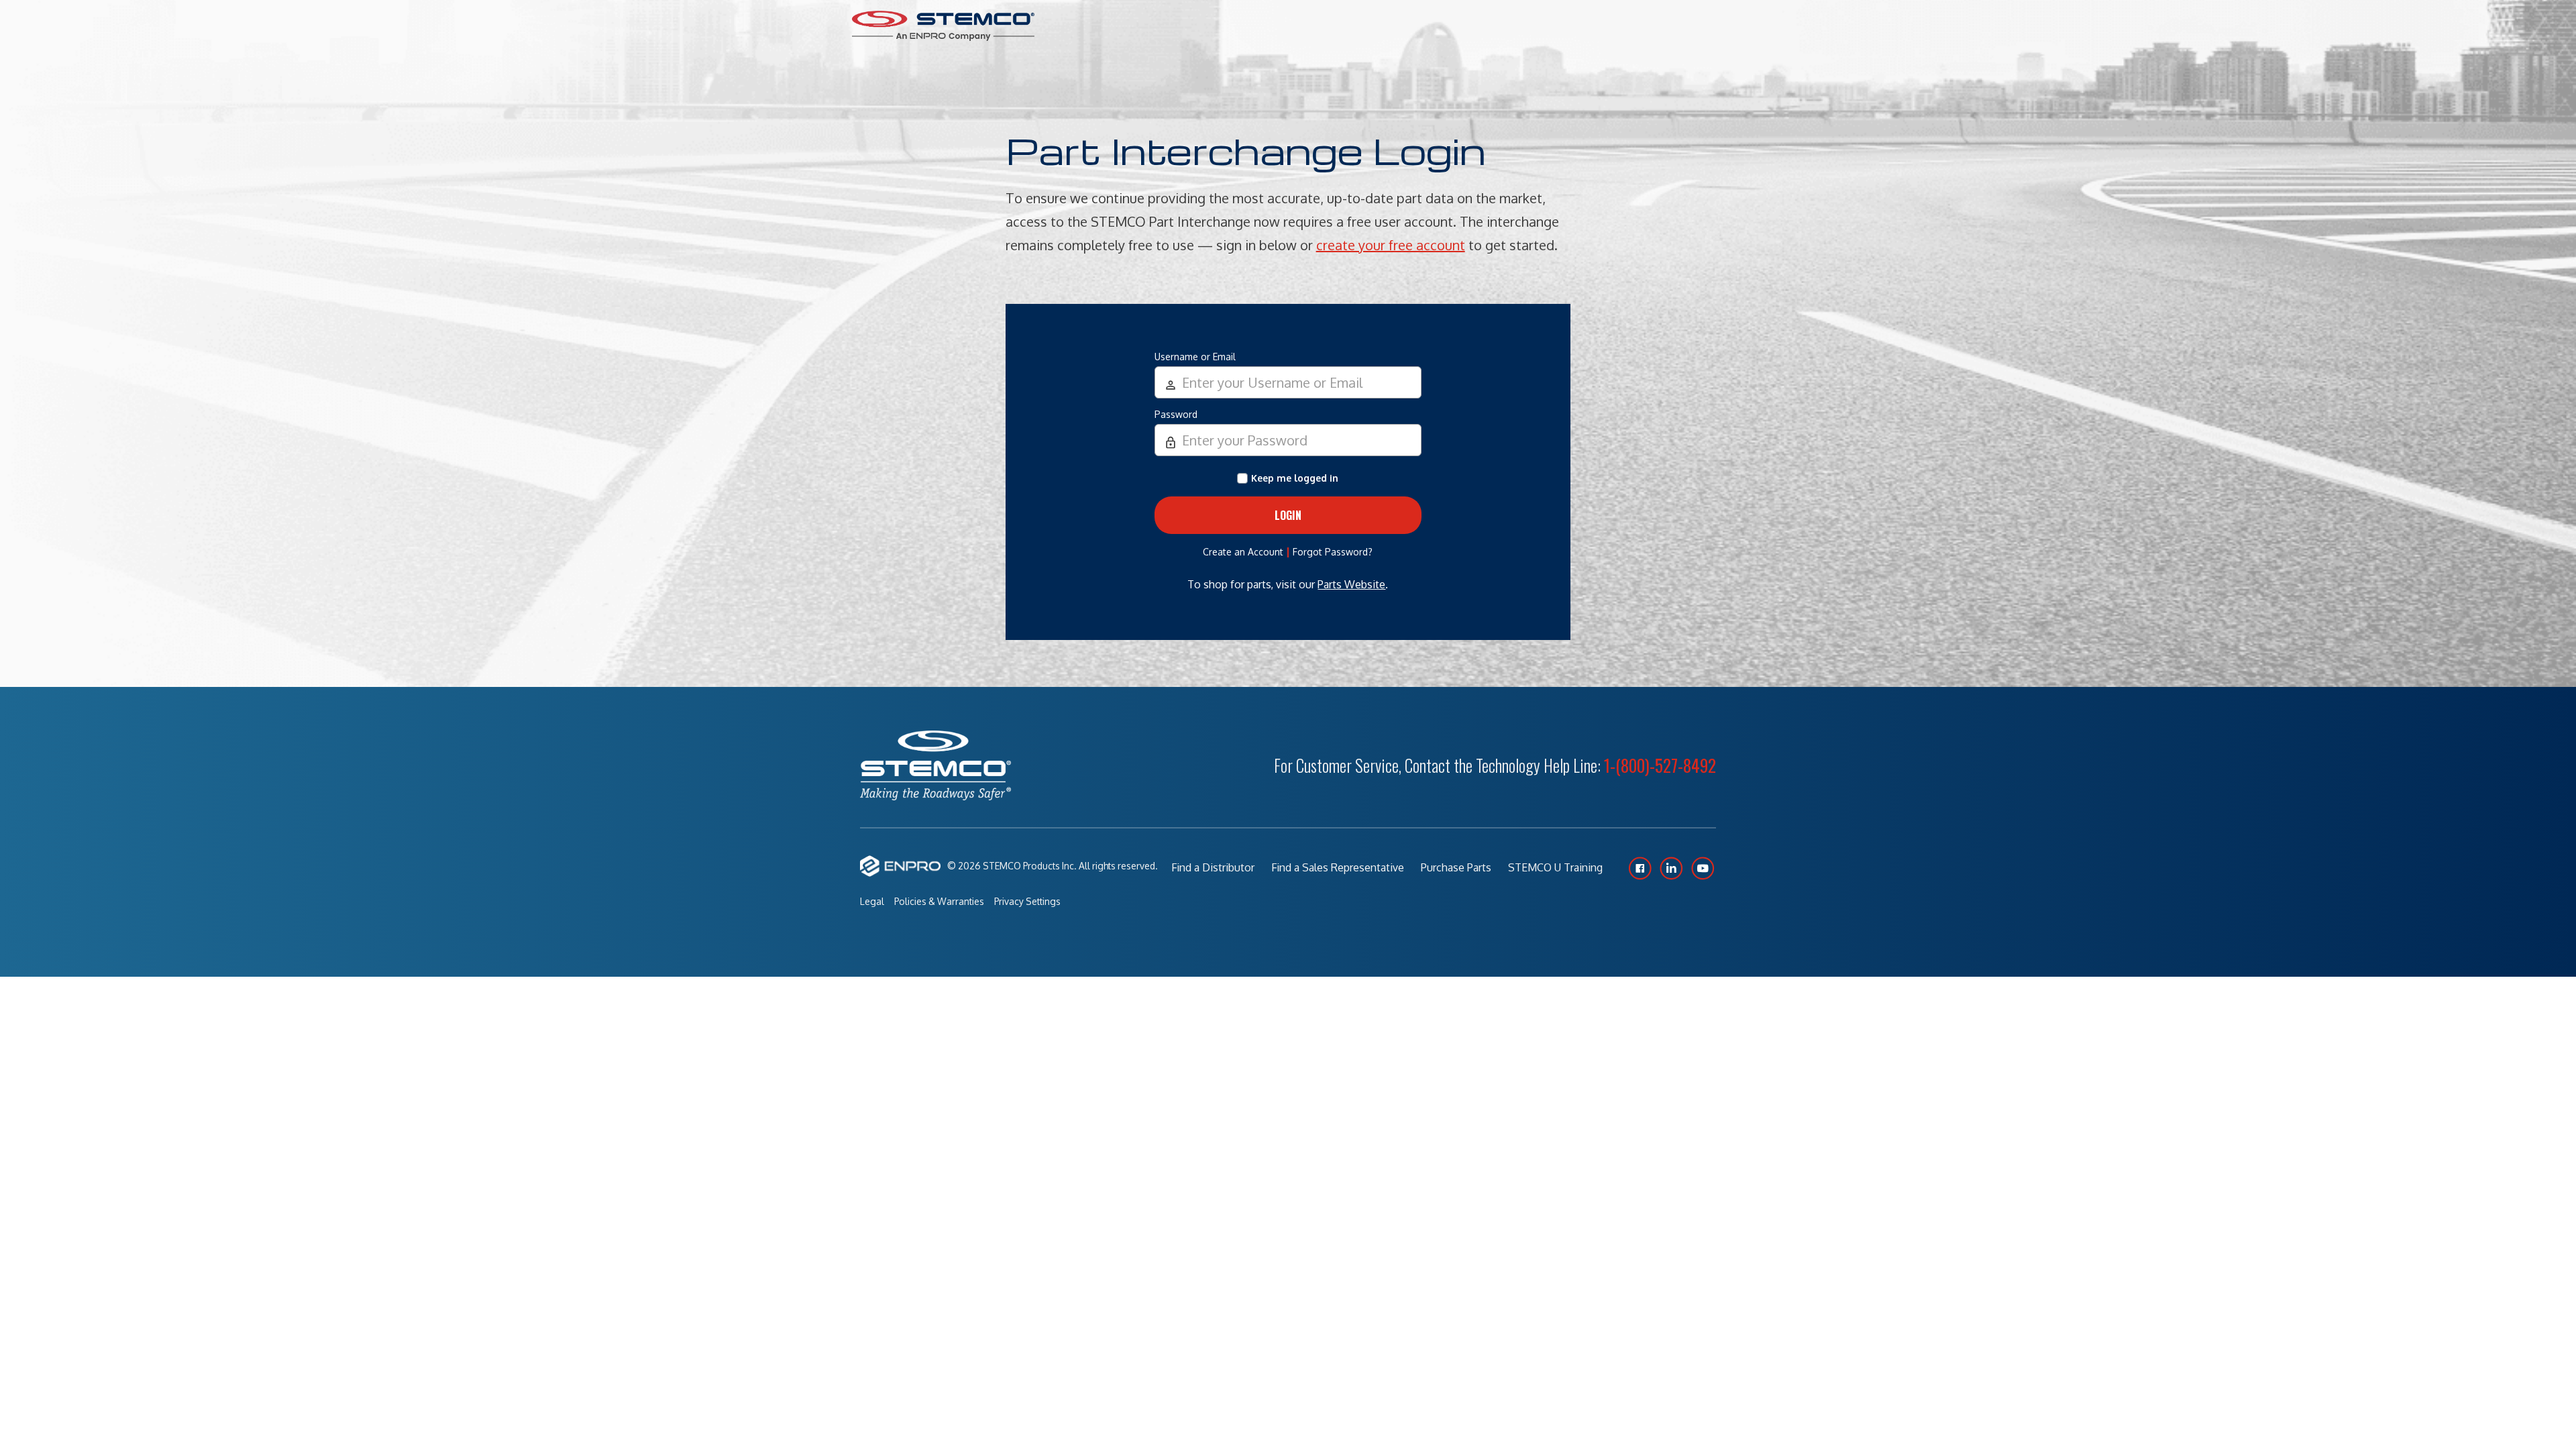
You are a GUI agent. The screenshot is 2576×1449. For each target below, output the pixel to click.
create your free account (1391, 245)
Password (1176, 414)
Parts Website (1351, 584)
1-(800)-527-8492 (1660, 765)
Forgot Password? (1333, 552)
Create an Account (1243, 552)
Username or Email (1195, 357)
